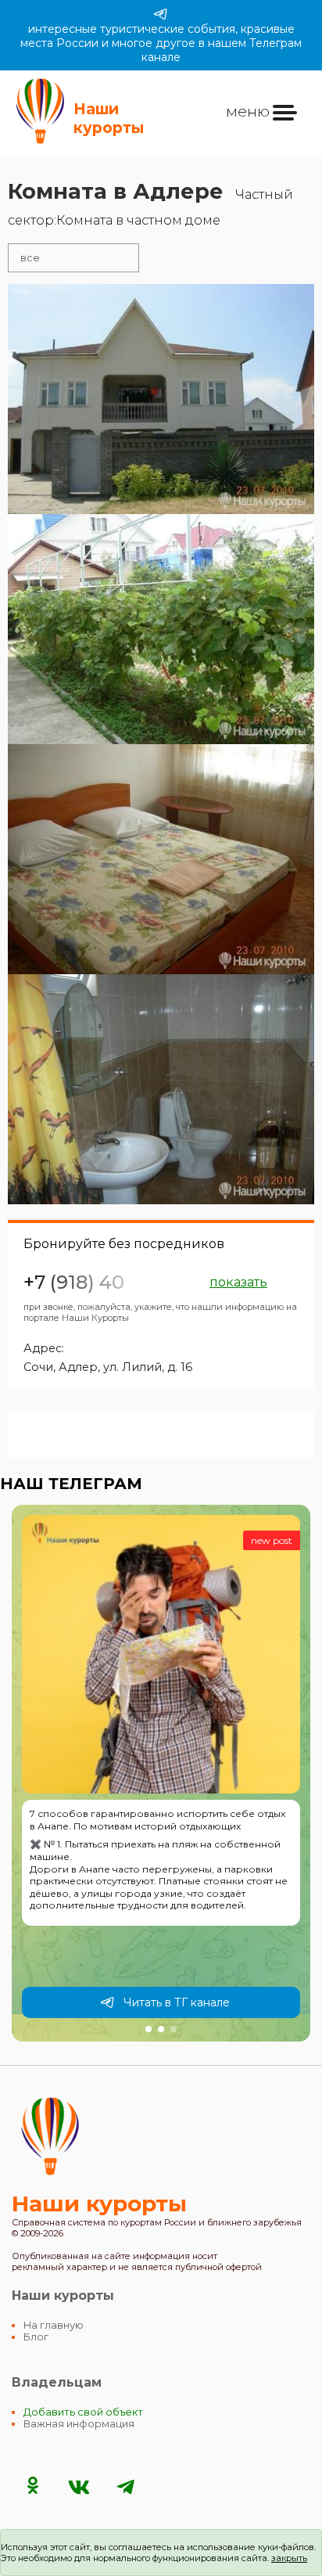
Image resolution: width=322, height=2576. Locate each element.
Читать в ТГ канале (177, 2002)
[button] (148, 2029)
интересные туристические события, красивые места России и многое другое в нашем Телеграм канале (161, 43)
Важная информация (79, 2424)
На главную (54, 2325)
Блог (36, 2337)
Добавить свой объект (83, 2412)
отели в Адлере (73, 258)
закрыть (289, 2558)
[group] (161, 1773)
